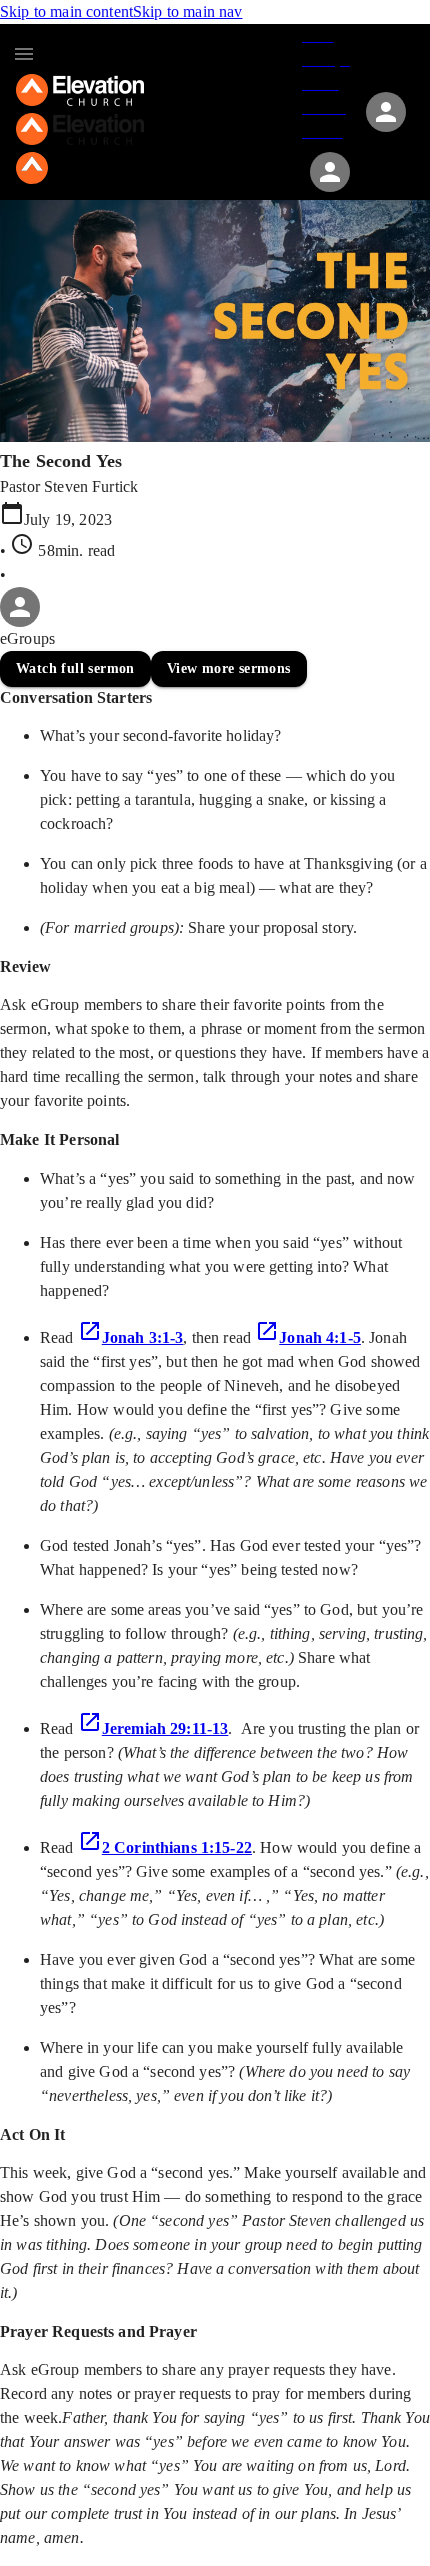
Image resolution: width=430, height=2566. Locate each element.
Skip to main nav (187, 11)
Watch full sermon (75, 668)
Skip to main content (66, 11)
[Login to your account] (330, 172)
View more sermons (229, 668)
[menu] (24, 54)
